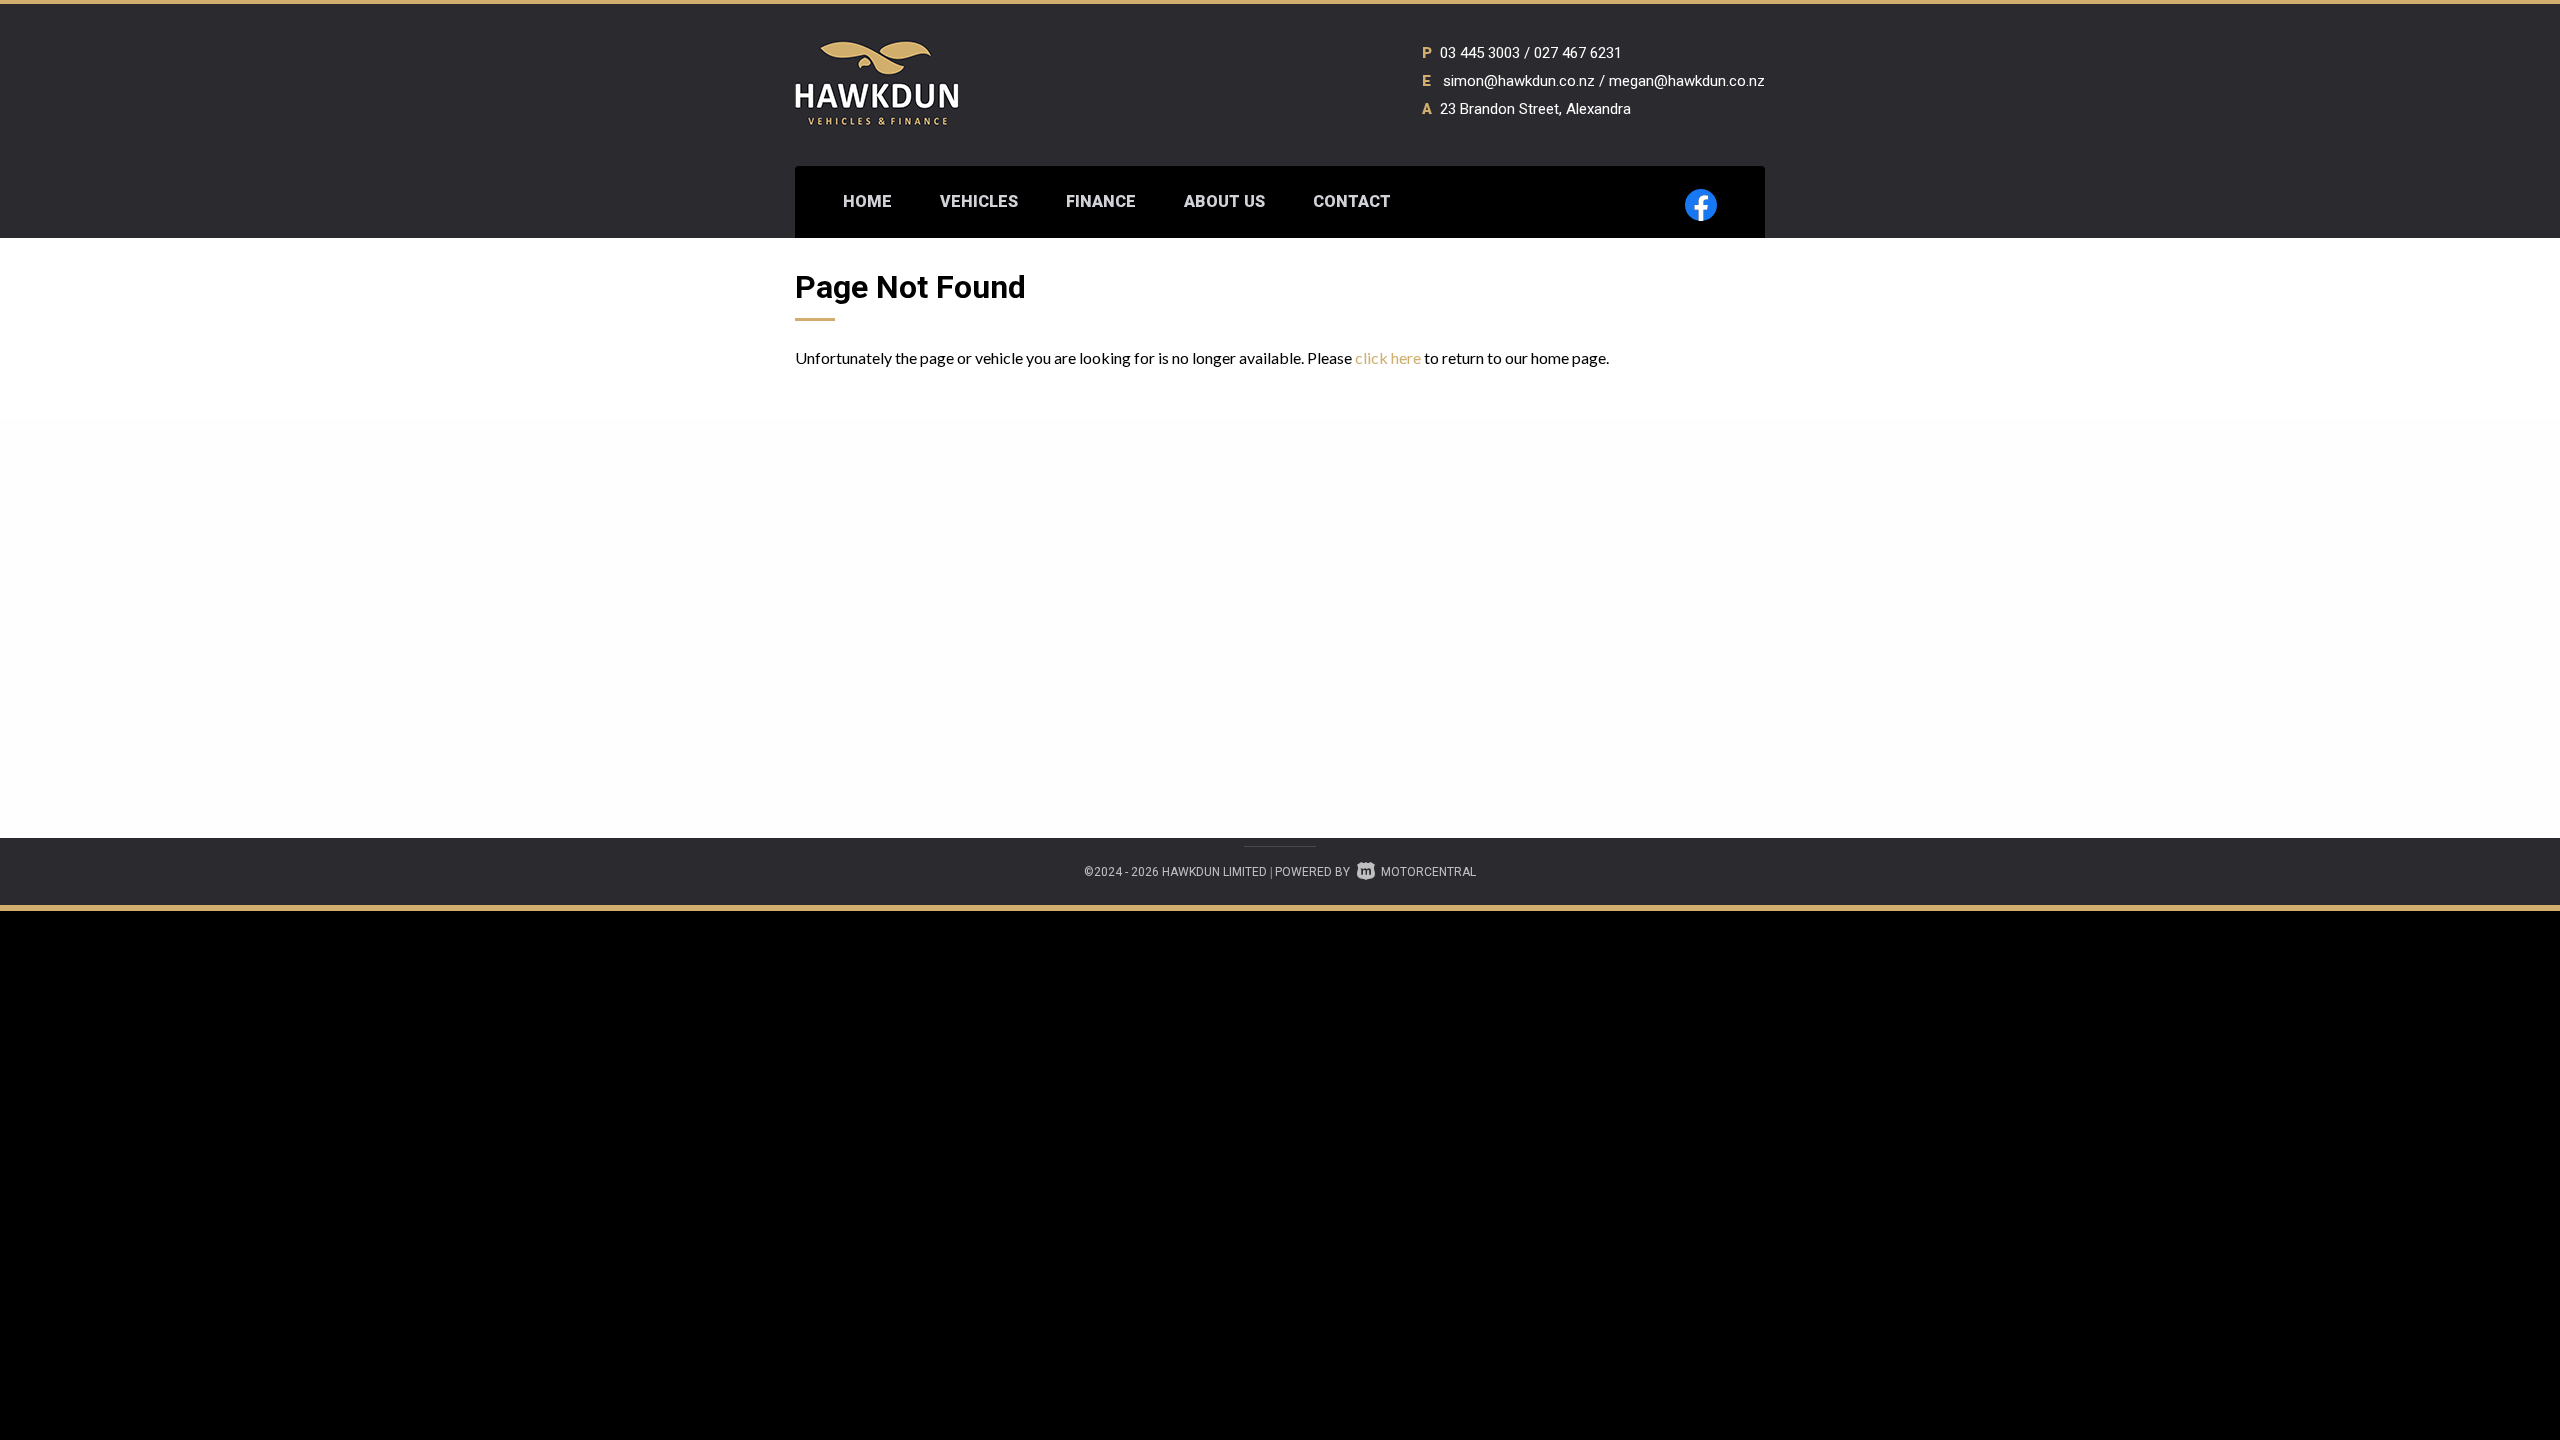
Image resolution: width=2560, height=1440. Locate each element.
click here (1388, 357)
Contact (1352, 201)
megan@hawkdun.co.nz (1687, 81)
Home (867, 201)
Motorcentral (1428, 872)
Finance (1101, 201)
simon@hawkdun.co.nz (1519, 81)
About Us (1224, 201)
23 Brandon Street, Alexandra (1535, 109)
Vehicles (979, 201)
